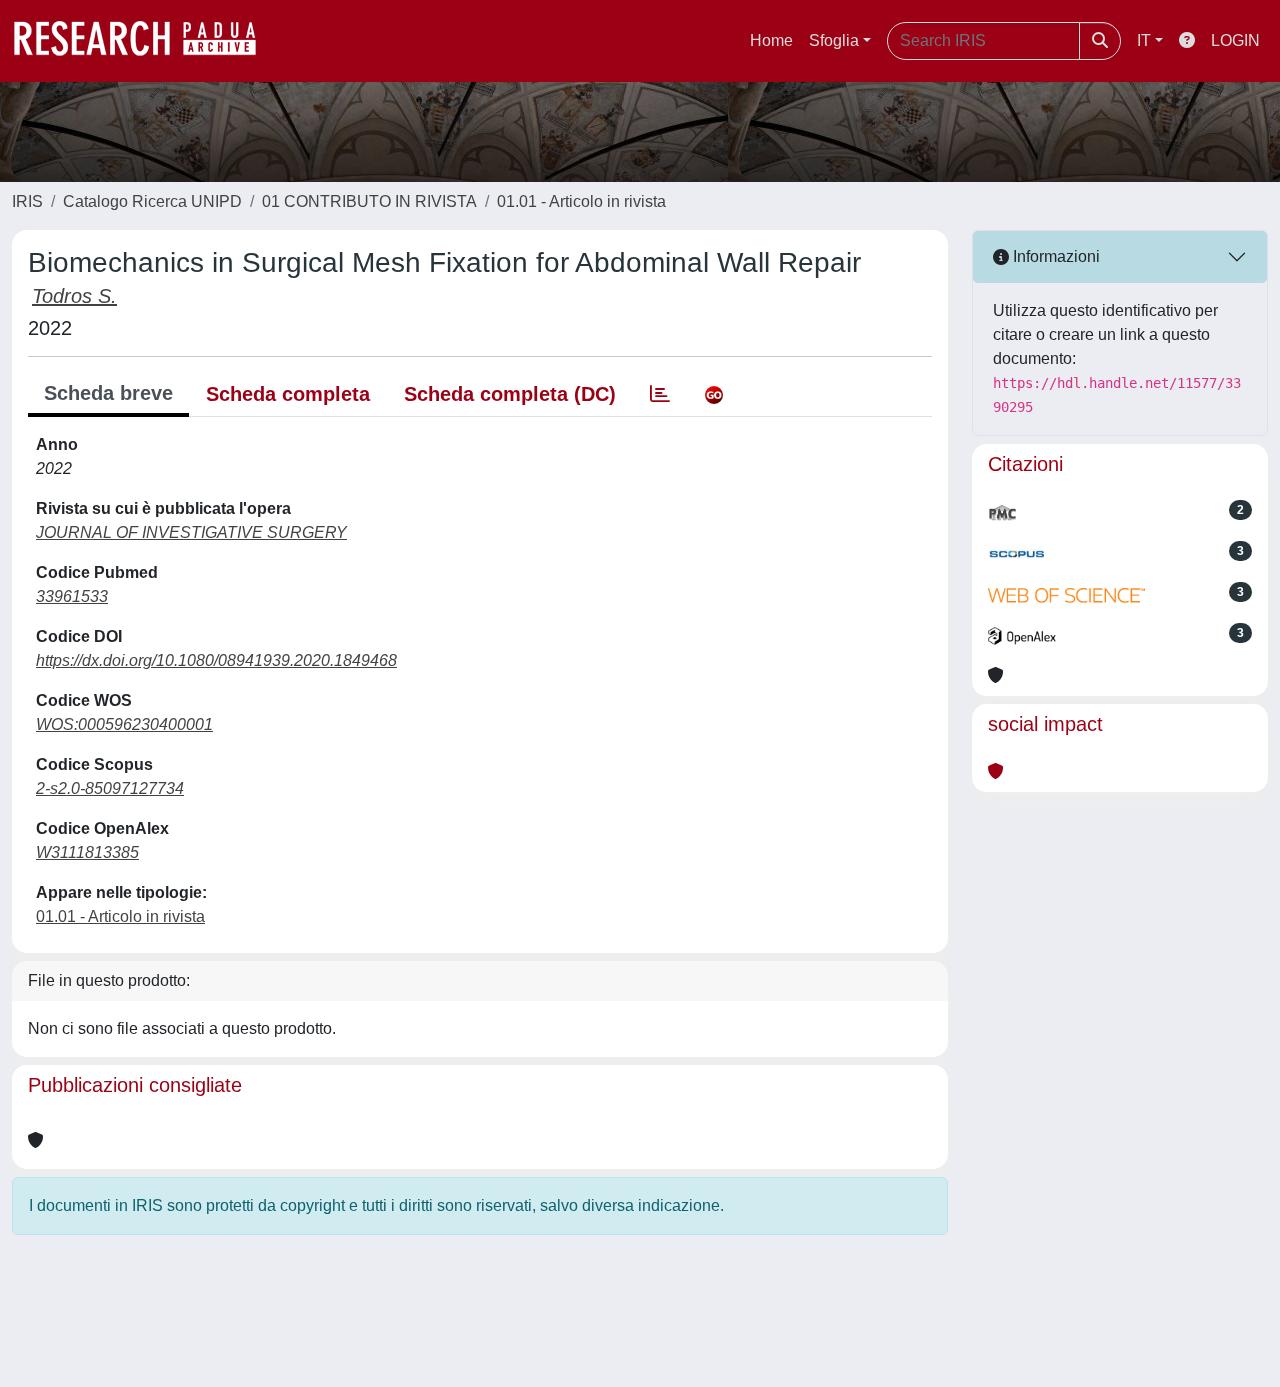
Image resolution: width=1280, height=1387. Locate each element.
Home (771, 40)
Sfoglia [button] (834, 40)
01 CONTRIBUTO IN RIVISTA (369, 201)
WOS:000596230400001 (124, 724)
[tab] (660, 394)
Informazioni (1054, 256)
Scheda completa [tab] (288, 394)
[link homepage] (145, 41)
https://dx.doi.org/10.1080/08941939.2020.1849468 (216, 660)
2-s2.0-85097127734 (110, 788)
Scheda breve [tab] (108, 393)
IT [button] (1144, 40)
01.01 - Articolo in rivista (581, 201)
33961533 (72, 596)
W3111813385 (87, 852)
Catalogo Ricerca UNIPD (152, 201)
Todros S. (74, 296)
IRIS (27, 201)
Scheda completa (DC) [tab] (510, 394)
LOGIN (1235, 40)
